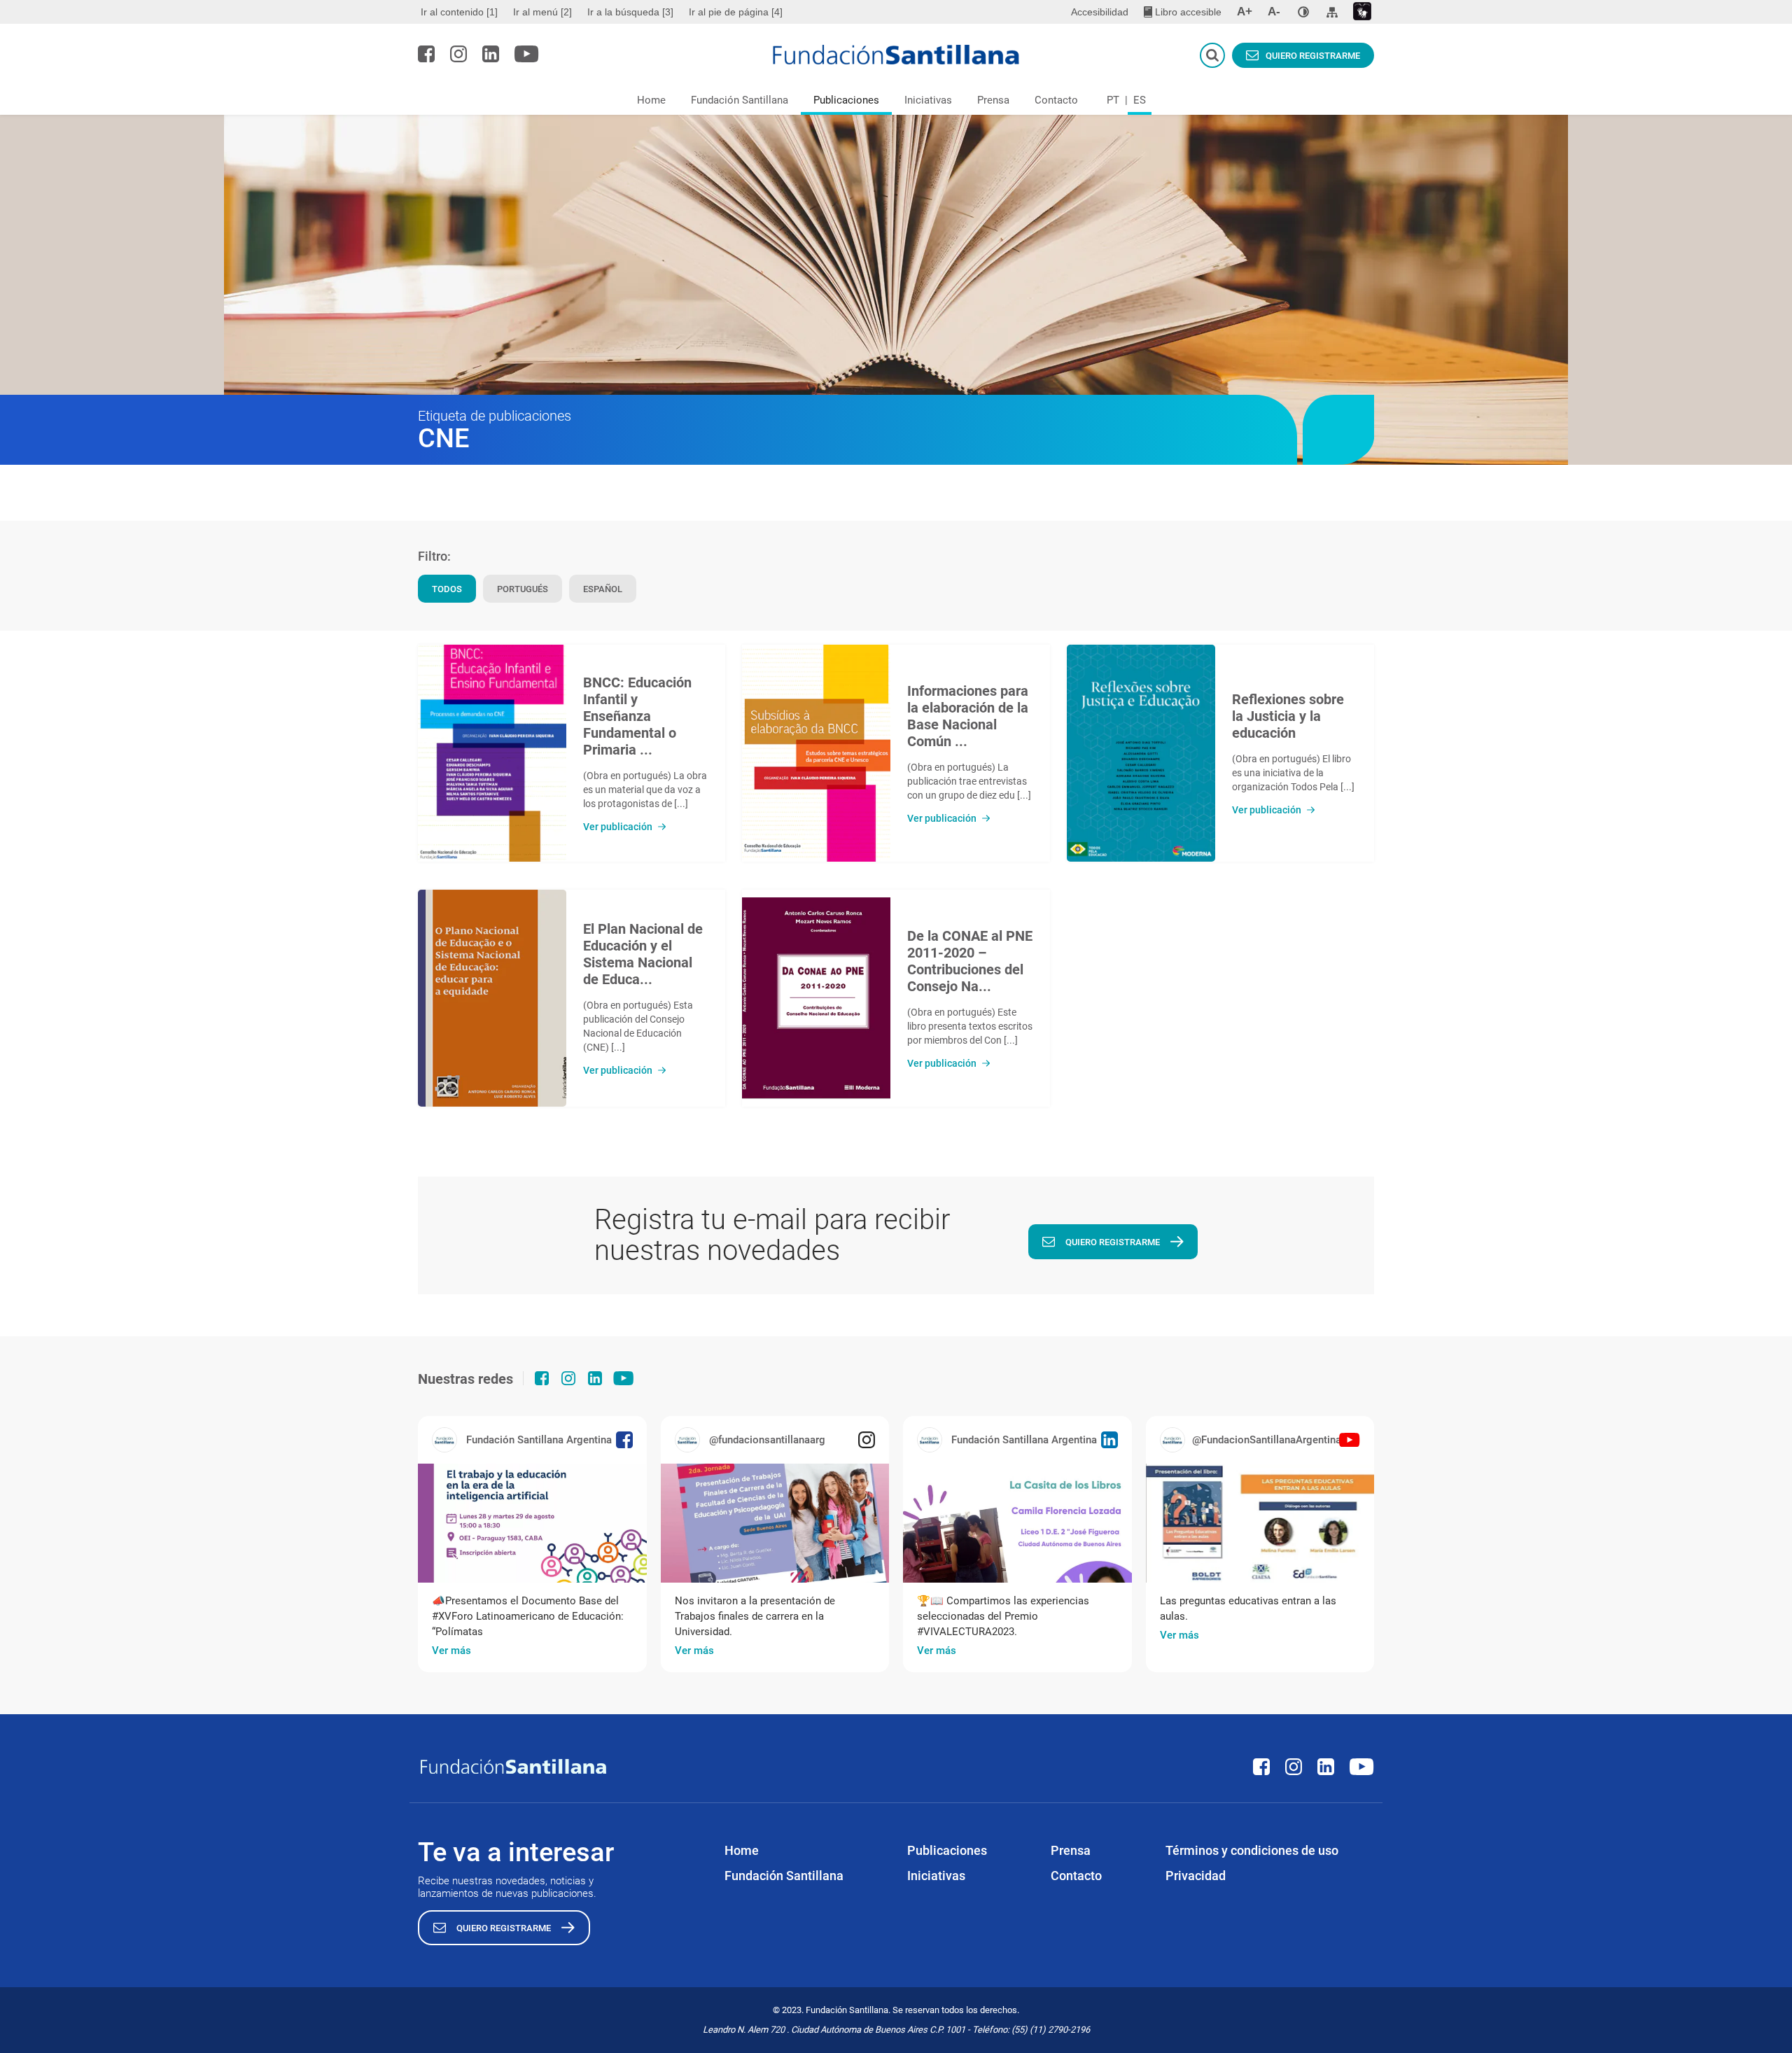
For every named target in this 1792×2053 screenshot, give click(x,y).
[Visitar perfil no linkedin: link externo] (491, 54)
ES (1140, 100)
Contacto (1056, 100)
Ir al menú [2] (542, 12)
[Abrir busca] (1212, 55)
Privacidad (1196, 1876)
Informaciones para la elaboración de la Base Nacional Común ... (968, 716)
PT (1113, 100)
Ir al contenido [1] (459, 12)
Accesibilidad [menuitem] (1100, 12)
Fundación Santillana (740, 100)
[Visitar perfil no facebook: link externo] (426, 54)
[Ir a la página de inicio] (896, 55)
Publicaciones (846, 100)
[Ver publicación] (492, 753)
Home (651, 100)
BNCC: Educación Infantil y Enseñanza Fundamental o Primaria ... (637, 716)
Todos (447, 589)
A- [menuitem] (1274, 12)
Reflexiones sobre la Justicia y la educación (1288, 716)
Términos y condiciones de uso (1252, 1850)
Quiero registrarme (1313, 56)
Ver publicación (618, 827)
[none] (1303, 12)
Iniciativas (928, 100)
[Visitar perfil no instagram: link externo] (458, 54)
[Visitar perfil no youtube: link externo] (527, 54)
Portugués (523, 589)
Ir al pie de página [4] (736, 12)
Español (603, 589)
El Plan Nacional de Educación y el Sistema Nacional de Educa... (643, 954)
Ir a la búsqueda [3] (630, 12)
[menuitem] (461, 12)
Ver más (451, 1651)
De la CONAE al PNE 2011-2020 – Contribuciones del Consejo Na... (970, 961)
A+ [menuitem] (1245, 12)
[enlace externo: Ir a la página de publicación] (532, 1523)
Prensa (993, 100)
